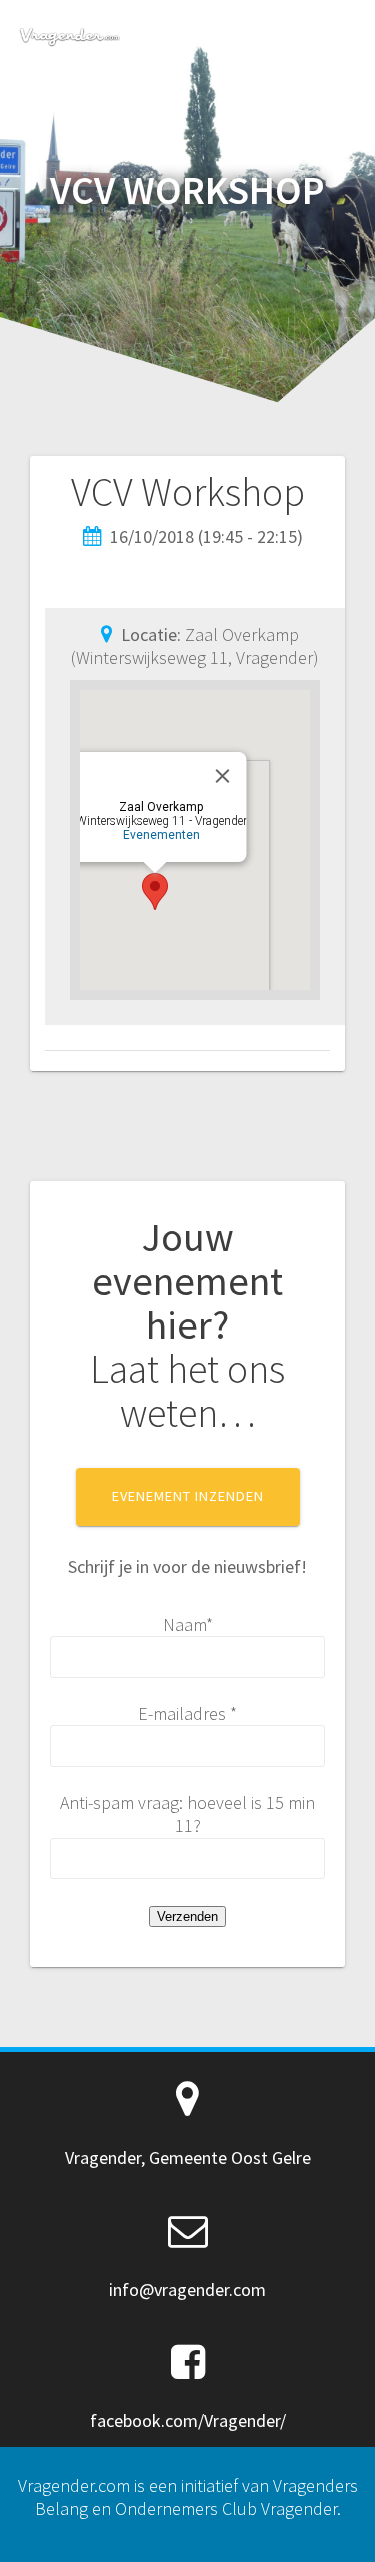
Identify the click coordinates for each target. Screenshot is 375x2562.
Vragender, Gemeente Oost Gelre (188, 2157)
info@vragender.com (187, 2289)
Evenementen (161, 835)
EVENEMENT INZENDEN (188, 1496)
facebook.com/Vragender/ (188, 2420)
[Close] (223, 776)
